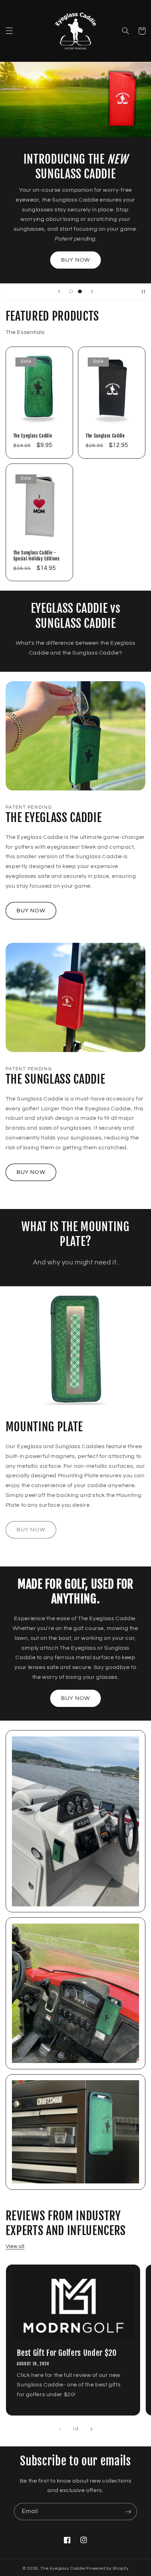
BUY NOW (75, 260)
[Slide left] (60, 2429)
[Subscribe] (129, 2512)
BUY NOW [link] (31, 1530)
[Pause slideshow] (143, 291)
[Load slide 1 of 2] (71, 291)
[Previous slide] (59, 291)
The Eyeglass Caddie (33, 436)
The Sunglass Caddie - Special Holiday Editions (37, 556)
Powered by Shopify (107, 2568)
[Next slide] (92, 291)
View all (15, 2246)
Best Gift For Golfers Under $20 (67, 2353)
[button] (9, 31)
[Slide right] (91, 2429)
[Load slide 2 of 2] (80, 291)
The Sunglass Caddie (105, 436)
